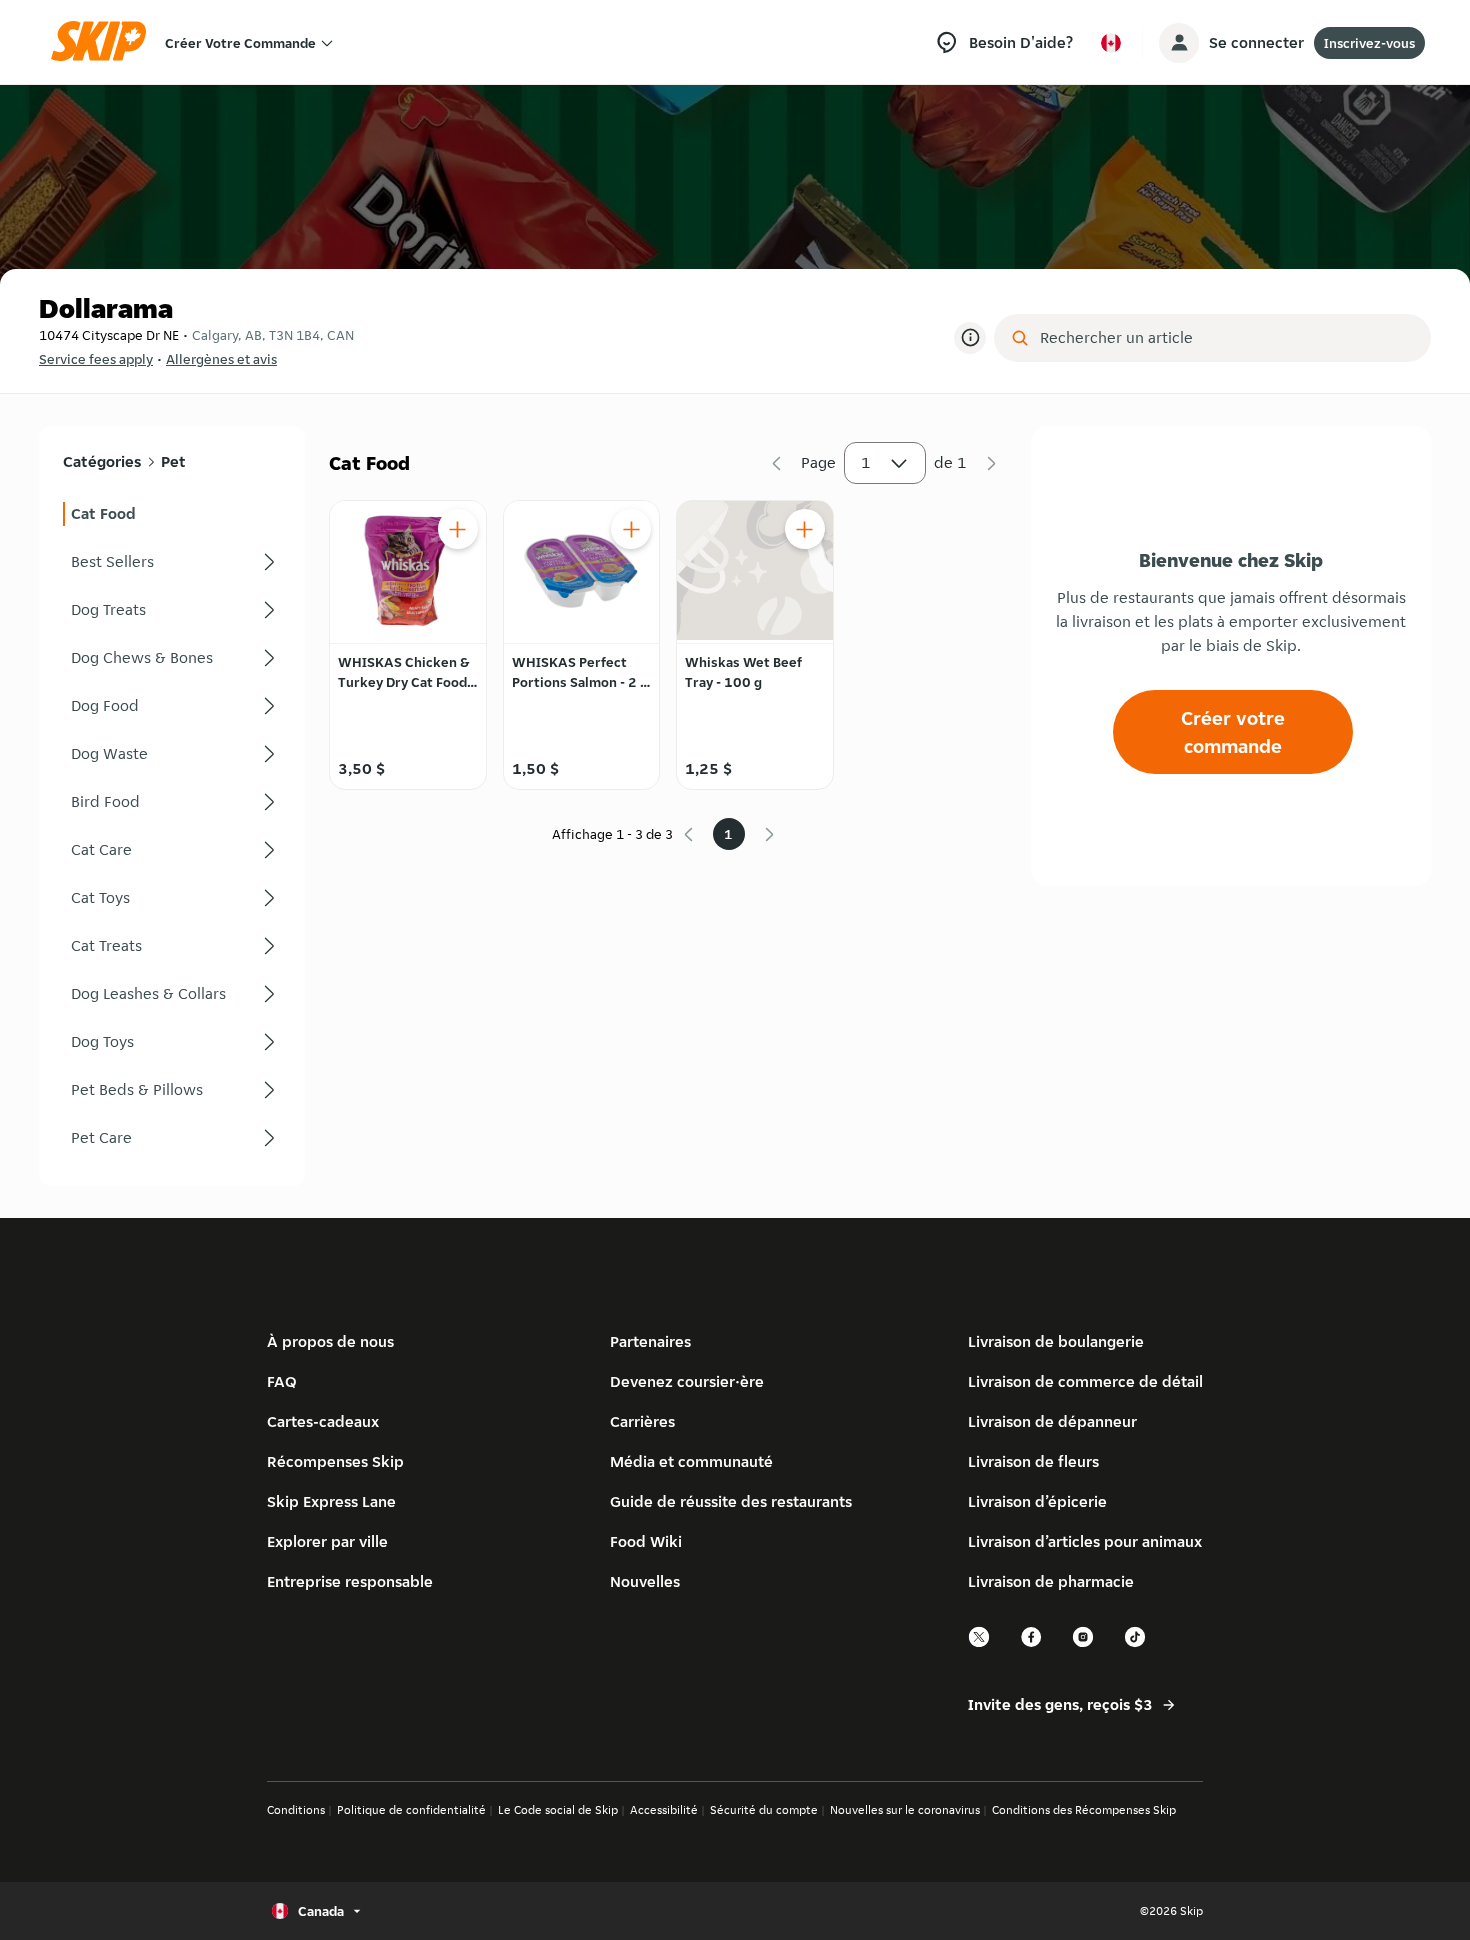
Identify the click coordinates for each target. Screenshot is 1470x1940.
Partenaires (650, 1341)
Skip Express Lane (331, 1501)
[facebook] (1032, 1644)
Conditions (296, 1809)
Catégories (102, 461)
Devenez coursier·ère (687, 1381)
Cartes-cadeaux (323, 1421)
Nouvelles (645, 1581)
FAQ (282, 1381)
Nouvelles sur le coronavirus (905, 1809)
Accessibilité (664, 1809)
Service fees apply (96, 359)
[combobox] (1226, 338)
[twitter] (980, 1644)
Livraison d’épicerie (1037, 1501)
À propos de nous (330, 1341)
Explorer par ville (327, 1541)
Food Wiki (646, 1541)
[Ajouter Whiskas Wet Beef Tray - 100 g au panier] (805, 529)
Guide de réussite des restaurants (731, 1501)
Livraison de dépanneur (1052, 1421)
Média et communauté (691, 1461)
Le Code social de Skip (558, 1809)
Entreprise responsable (350, 1581)
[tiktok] (1136, 1644)
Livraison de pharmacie (1051, 1581)
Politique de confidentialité (411, 1809)
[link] (172, 514)
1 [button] (866, 462)
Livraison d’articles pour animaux (1085, 1541)
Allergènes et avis (221, 359)
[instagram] (1084, 1644)
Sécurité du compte (764, 1809)
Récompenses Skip (335, 1461)
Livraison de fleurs (1033, 1461)
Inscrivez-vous (1369, 43)
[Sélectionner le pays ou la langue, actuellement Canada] (1111, 43)
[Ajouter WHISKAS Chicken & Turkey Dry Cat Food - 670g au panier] (458, 529)
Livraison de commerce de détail (1085, 1381)
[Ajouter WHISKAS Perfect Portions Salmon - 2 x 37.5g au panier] (631, 529)
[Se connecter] (1179, 43)
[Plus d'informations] (970, 338)
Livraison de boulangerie (1056, 1341)
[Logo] (105, 42)
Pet (173, 461)
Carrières (642, 1421)
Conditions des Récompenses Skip (1084, 1809)
